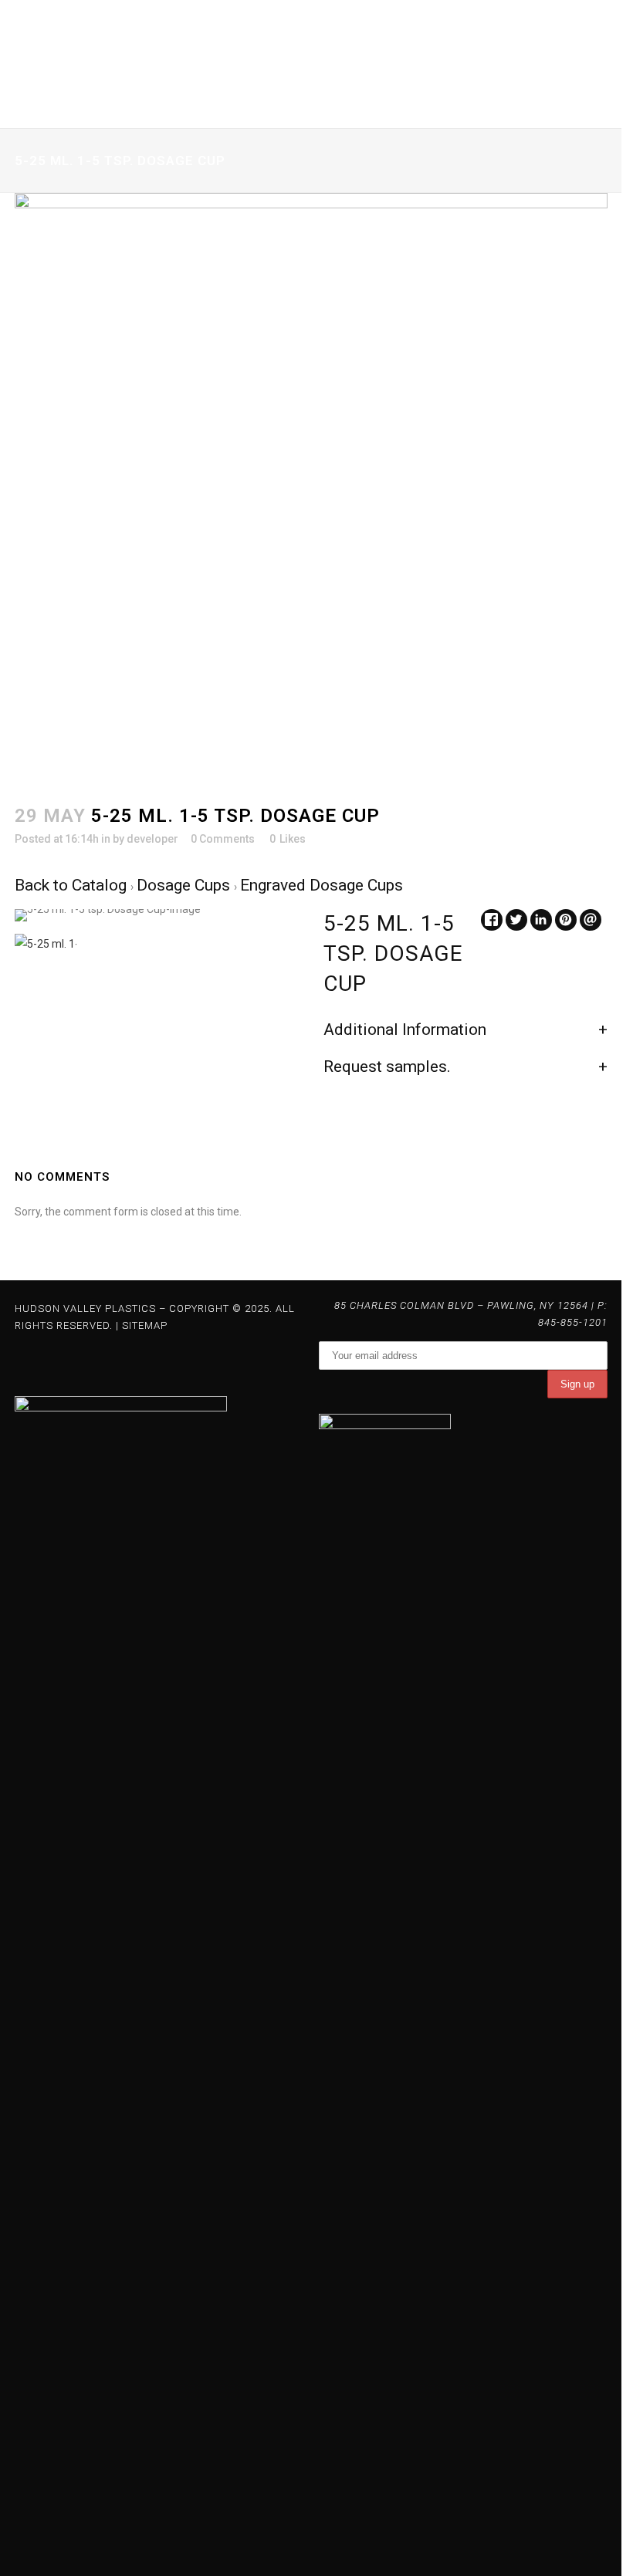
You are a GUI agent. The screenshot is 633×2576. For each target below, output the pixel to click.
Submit (45, 541)
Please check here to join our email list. (140, 501)
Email (34, 438)
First (24, 408)
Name (35, 358)
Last (203, 408)
